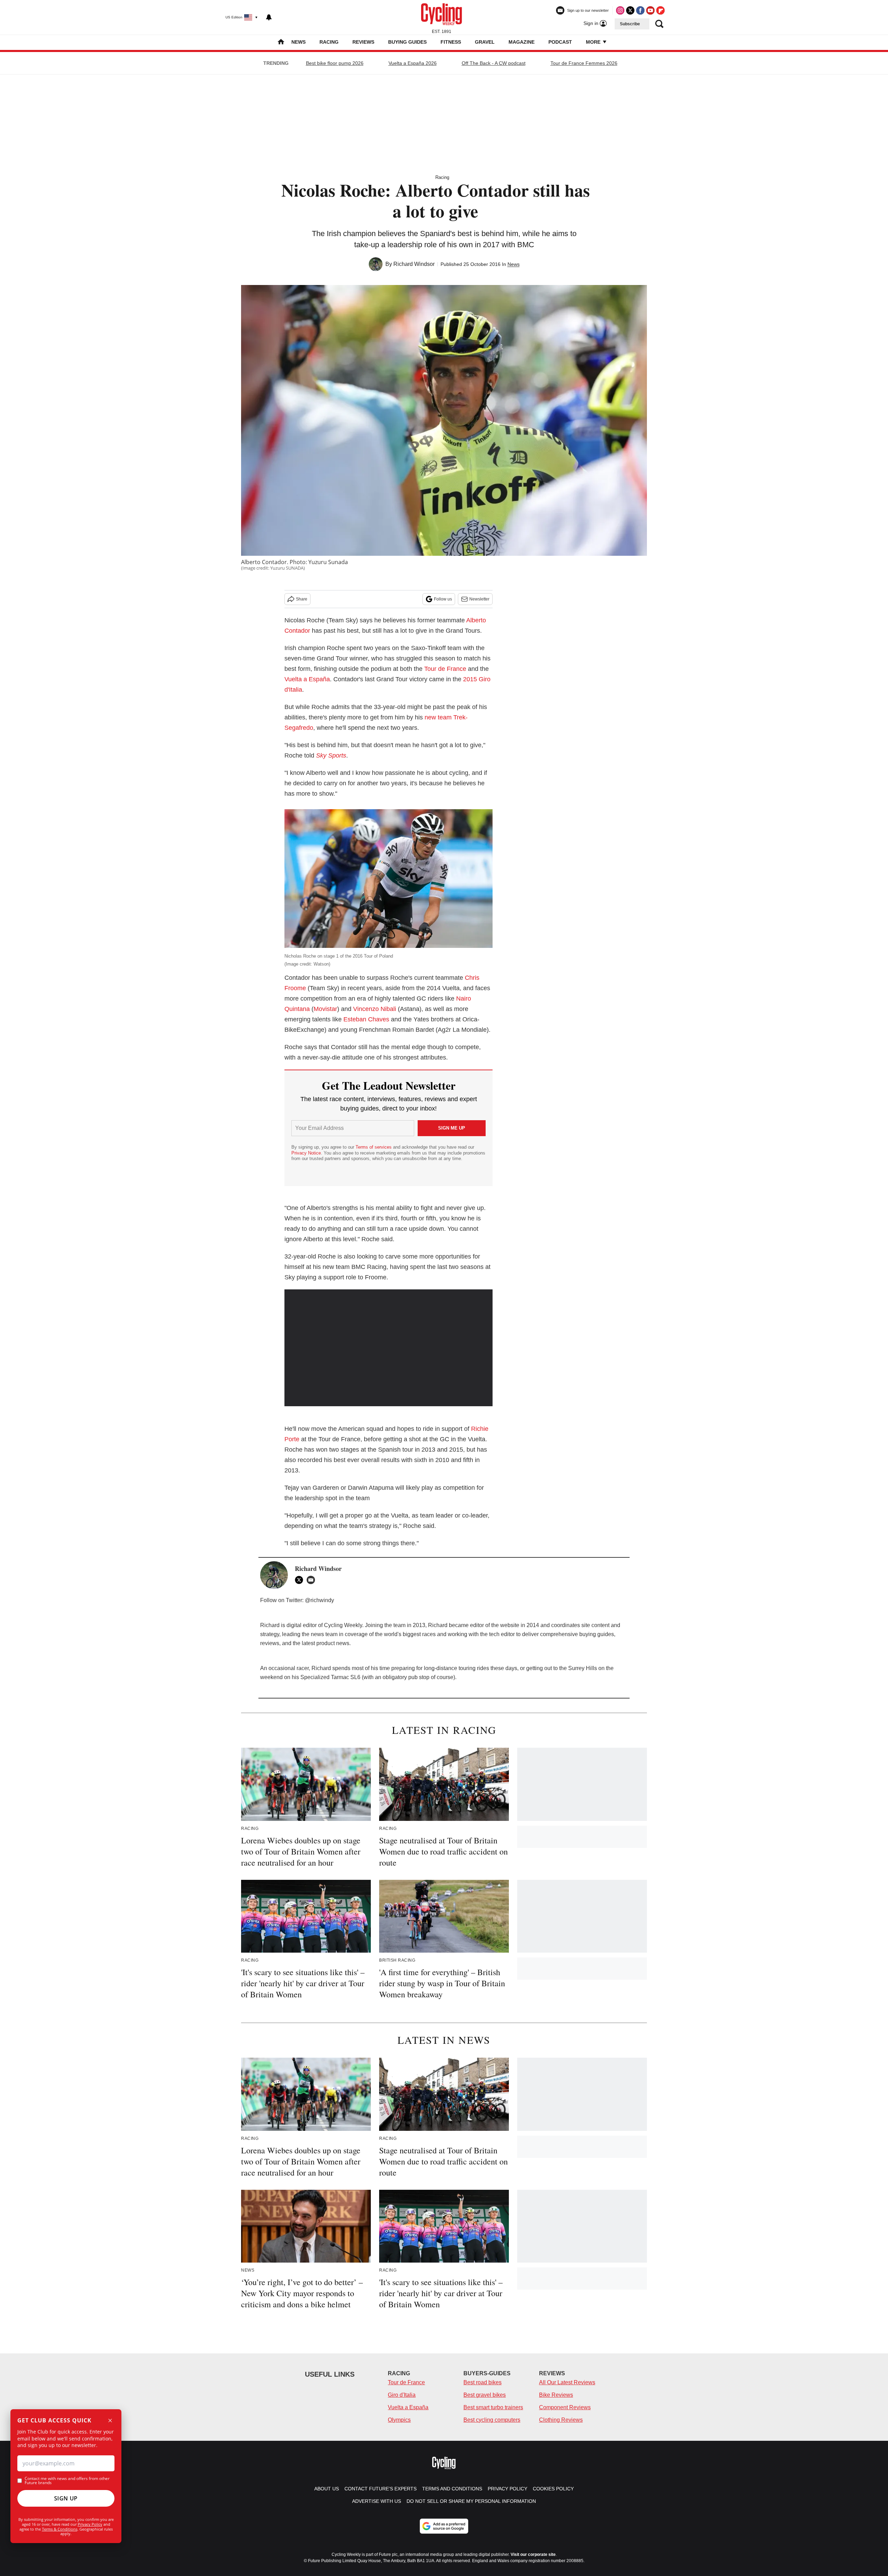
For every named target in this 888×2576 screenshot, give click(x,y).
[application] (388, 1348)
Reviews (363, 42)
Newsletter (479, 599)
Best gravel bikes (485, 2395)
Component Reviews (565, 2407)
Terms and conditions (452, 2489)
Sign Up (66, 2498)
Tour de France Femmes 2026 (584, 63)
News (298, 42)
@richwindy (319, 1600)
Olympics (399, 2420)
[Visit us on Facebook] (640, 10)
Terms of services (374, 1147)
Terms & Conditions (60, 2529)
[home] (281, 42)
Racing (329, 42)
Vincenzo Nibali (375, 1009)
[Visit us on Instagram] (620, 10)
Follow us (443, 599)
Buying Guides (407, 42)
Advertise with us (377, 2501)
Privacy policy (507, 2489)
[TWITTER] (301, 1580)
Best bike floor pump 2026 (335, 63)
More (594, 42)
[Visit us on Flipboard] (660, 10)
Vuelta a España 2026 (413, 63)
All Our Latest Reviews (567, 2382)
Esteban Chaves (366, 1019)
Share (302, 599)
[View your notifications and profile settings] (269, 17)
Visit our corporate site (533, 2555)
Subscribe (630, 24)
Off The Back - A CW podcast (494, 63)
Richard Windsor (414, 264)
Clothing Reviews (561, 2420)
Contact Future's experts (381, 2489)
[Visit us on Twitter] (630, 10)
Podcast (560, 42)
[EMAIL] (313, 1580)
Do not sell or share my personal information (471, 2501)
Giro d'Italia (402, 2395)
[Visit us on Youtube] (650, 10)
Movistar (325, 1009)
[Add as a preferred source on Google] (444, 2526)
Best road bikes (483, 2382)
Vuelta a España (307, 679)
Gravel (485, 42)
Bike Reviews (556, 2395)
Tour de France (445, 669)
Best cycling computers (492, 2420)
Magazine (522, 42)
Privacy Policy (90, 2524)
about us (327, 2489)
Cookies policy (553, 2489)
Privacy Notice (306, 1153)
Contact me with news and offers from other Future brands (67, 2481)
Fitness (451, 42)
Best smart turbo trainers (493, 2407)
